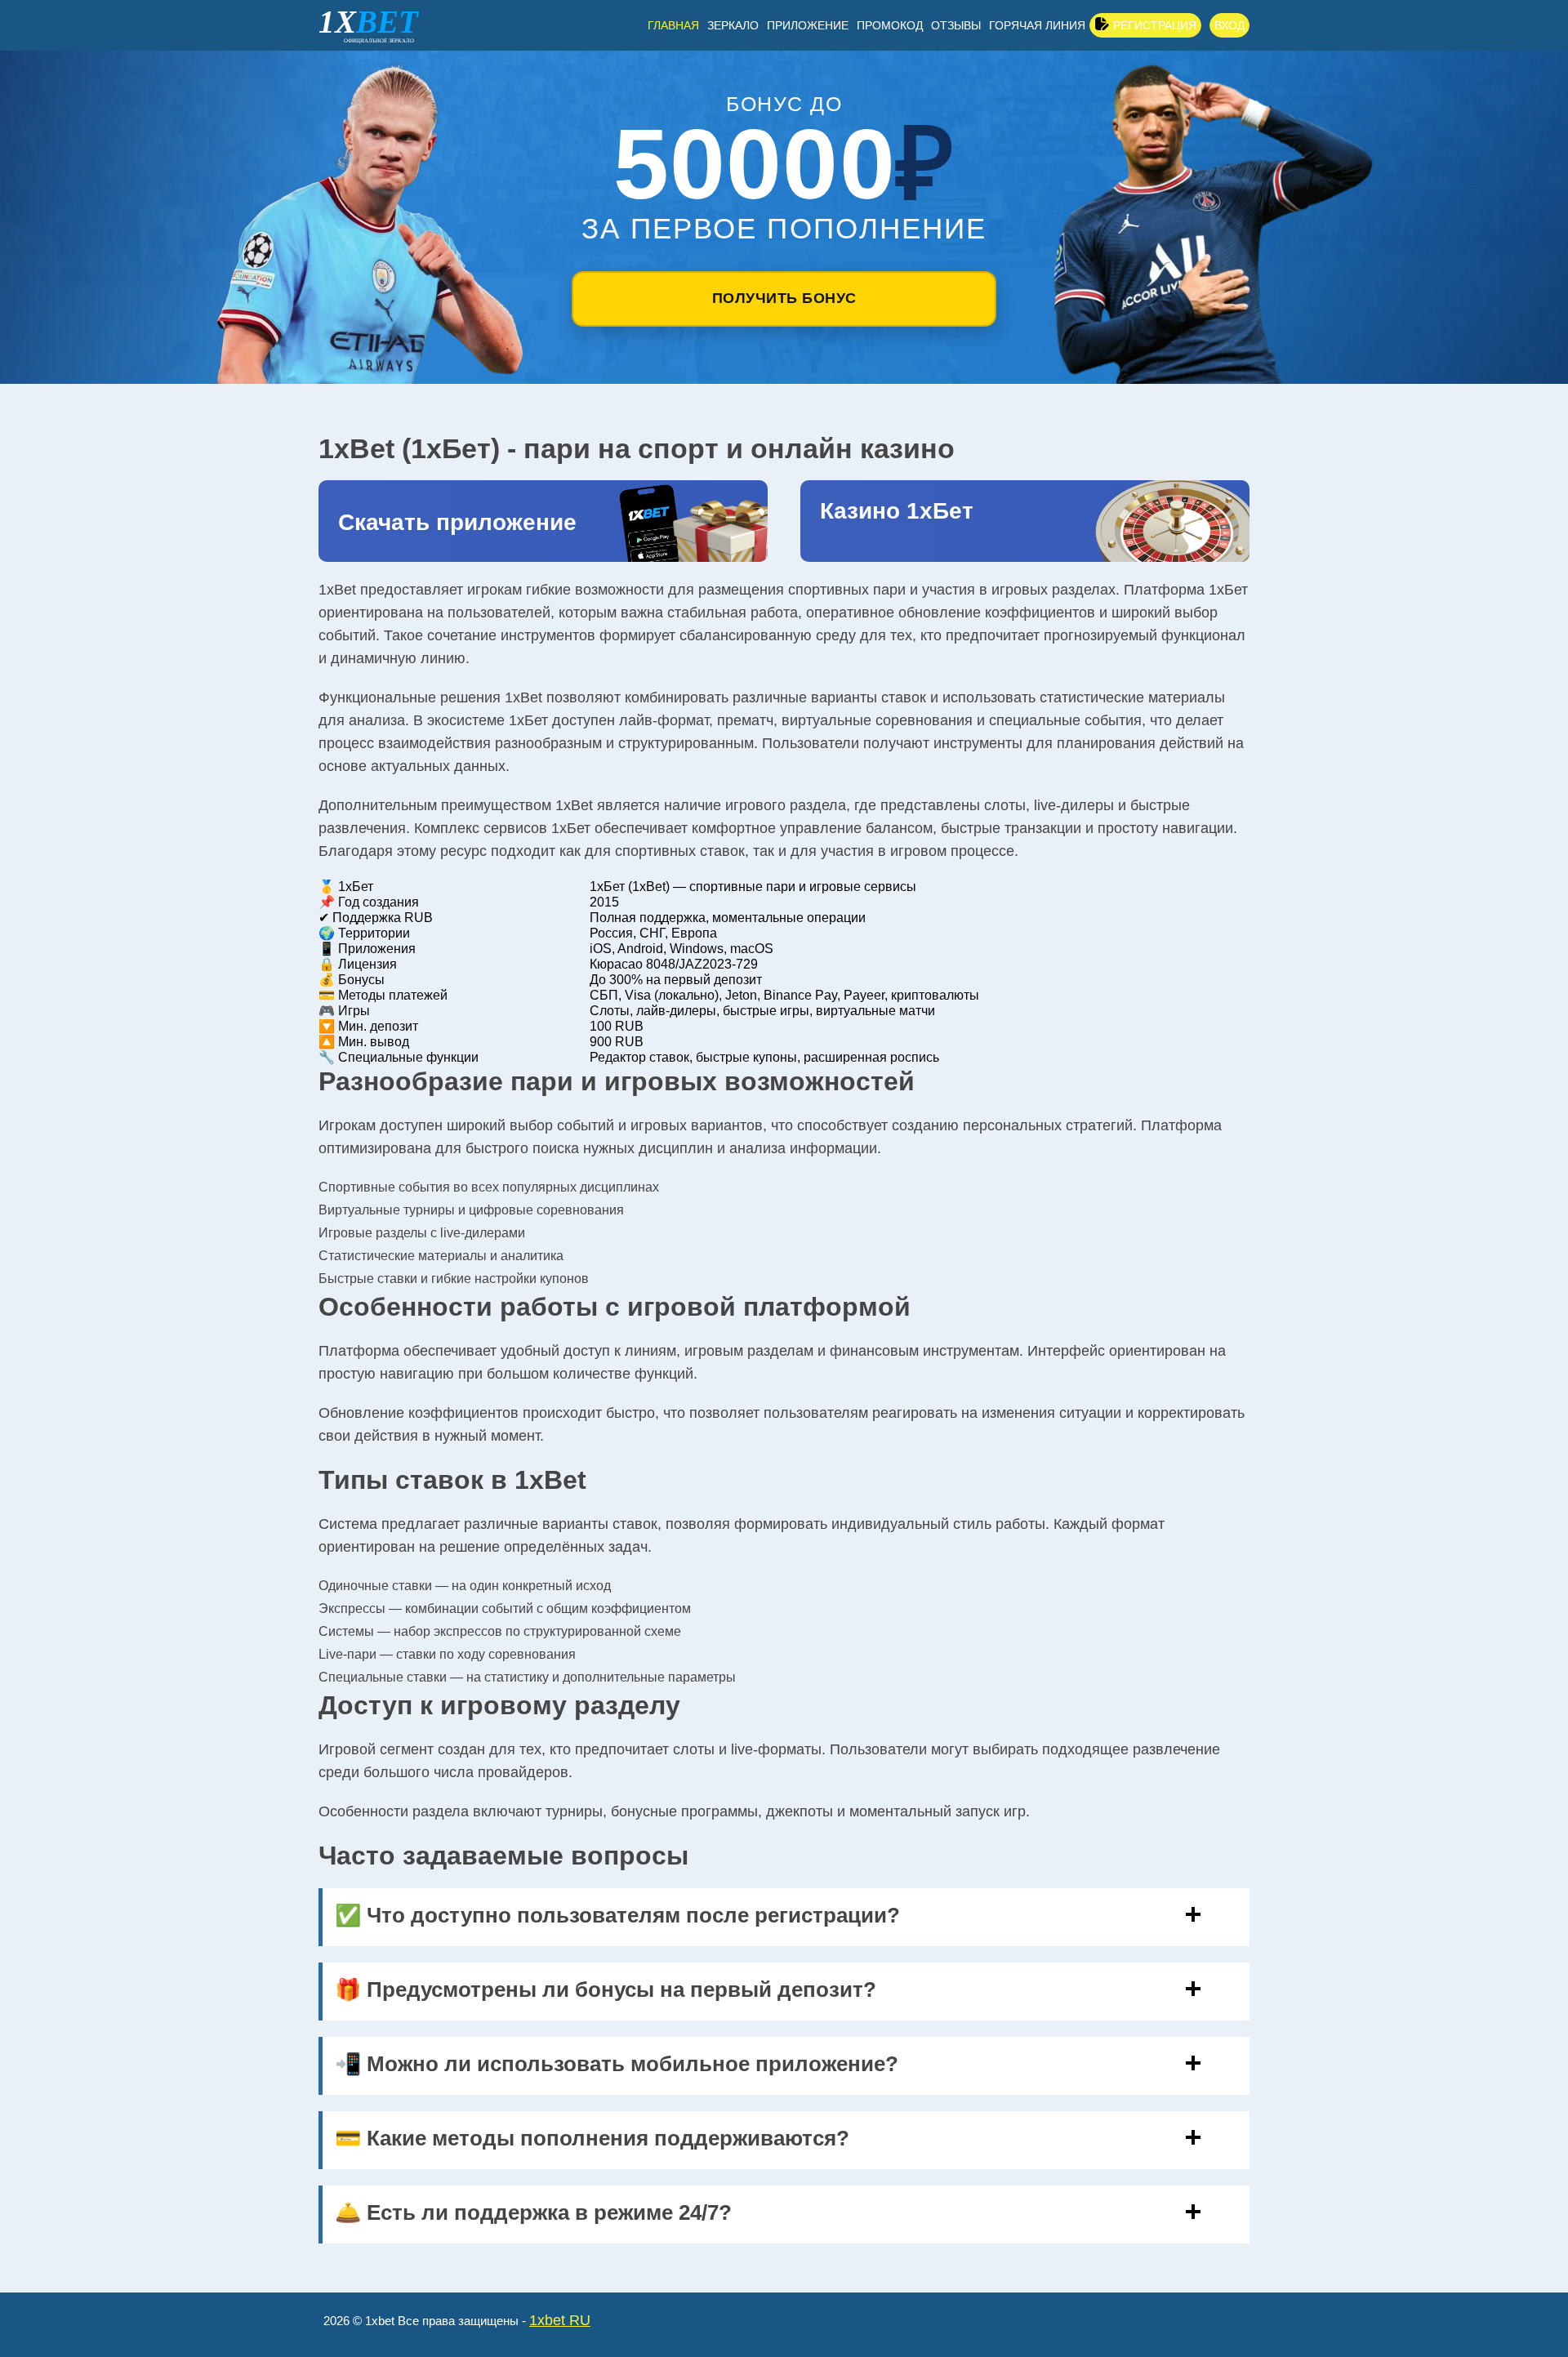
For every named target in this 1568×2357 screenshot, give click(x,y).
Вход (1229, 25)
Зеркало (733, 25)
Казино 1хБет (897, 511)
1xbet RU (560, 2320)
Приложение (808, 25)
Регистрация (1155, 25)
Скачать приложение (457, 522)
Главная (673, 25)
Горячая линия (1037, 25)
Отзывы (956, 25)
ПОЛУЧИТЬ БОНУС (784, 298)
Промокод (890, 25)
